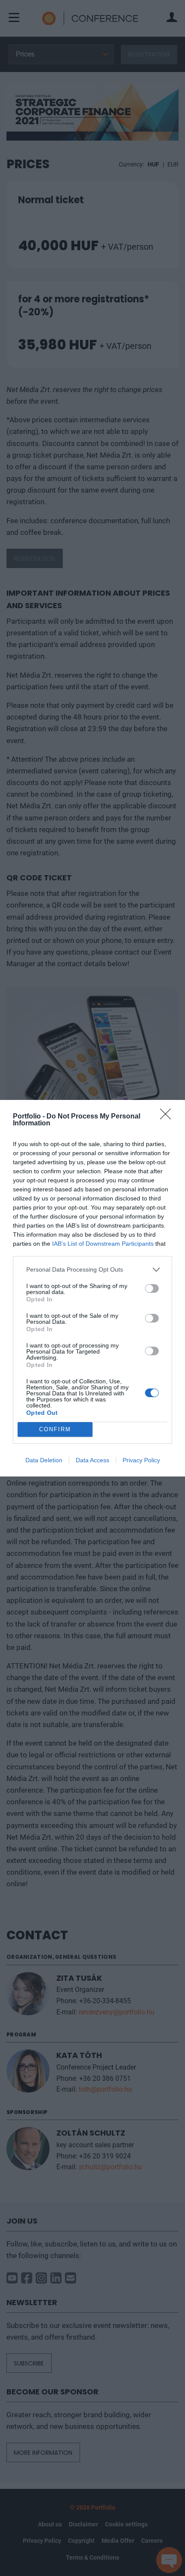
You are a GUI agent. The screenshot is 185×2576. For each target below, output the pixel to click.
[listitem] (92, 1270)
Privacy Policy (141, 1460)
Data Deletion (44, 1460)
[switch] (152, 1288)
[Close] (168, 1117)
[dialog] (92, 1288)
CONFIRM (55, 1429)
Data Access (92, 1460)
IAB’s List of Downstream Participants (103, 1244)
